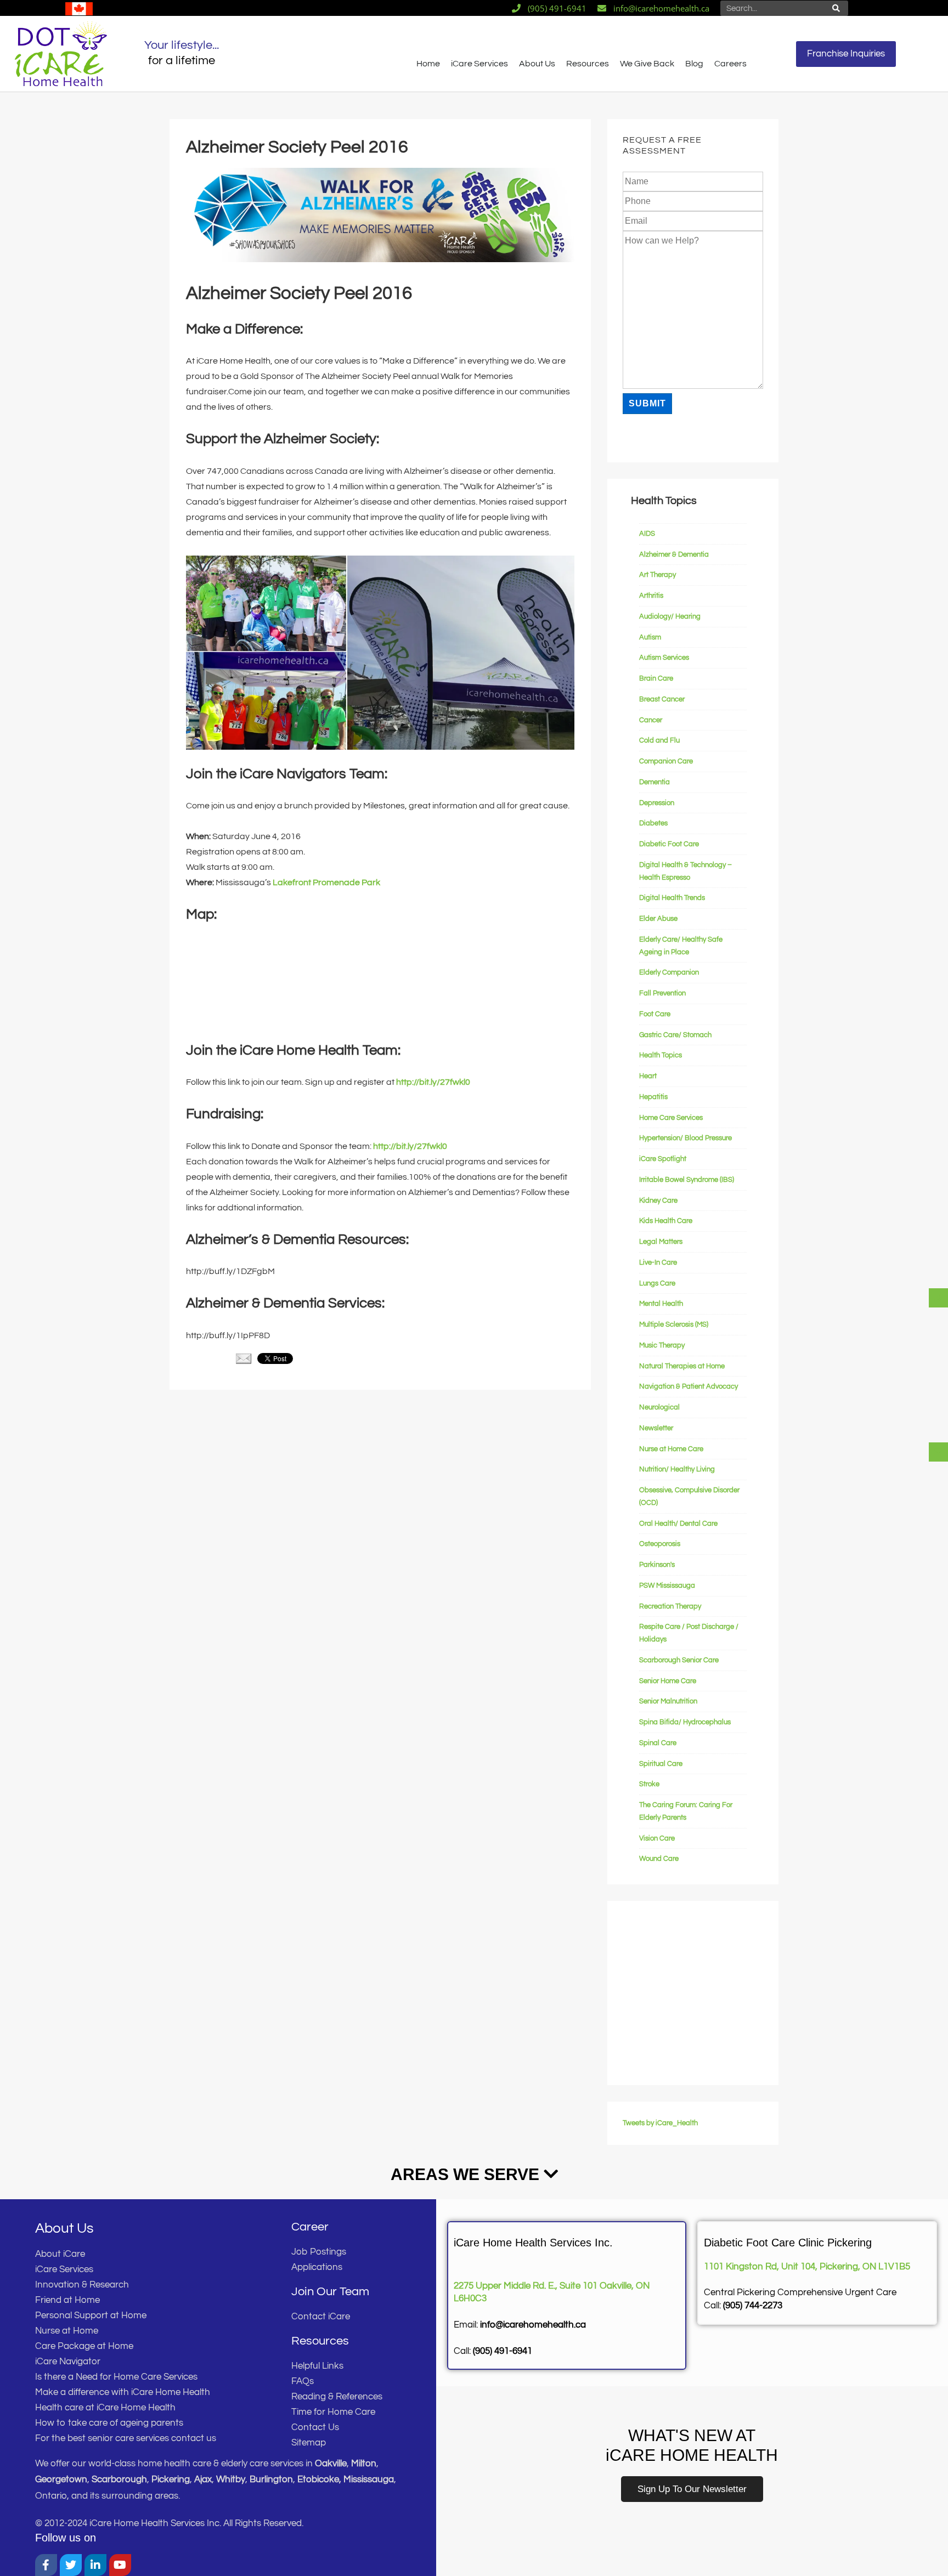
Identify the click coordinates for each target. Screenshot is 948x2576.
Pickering (171, 2479)
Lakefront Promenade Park (326, 882)
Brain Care (656, 678)
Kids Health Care (666, 1221)
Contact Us (315, 2427)
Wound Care (659, 1859)
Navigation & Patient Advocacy (689, 1386)
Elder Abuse (658, 919)
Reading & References (337, 2397)
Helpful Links (317, 2366)
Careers (730, 64)
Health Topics (661, 1055)
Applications (317, 2267)
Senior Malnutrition (668, 1701)
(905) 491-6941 (503, 2351)
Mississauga (369, 2479)
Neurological (659, 1407)
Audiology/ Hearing (670, 616)
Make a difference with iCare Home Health (123, 2392)
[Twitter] (71, 2565)
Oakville (331, 2464)
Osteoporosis (660, 1544)
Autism (650, 637)
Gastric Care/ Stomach (675, 1035)
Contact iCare (321, 2317)
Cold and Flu (659, 740)
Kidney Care (658, 1201)
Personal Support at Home (91, 2315)
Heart (648, 1076)
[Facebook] (46, 2565)
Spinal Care (658, 1743)
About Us (537, 64)
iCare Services (479, 64)
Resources (588, 64)
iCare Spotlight (663, 1159)
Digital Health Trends (672, 898)
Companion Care (666, 761)
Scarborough (119, 2479)
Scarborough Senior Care (679, 1660)
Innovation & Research (82, 2285)
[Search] (836, 8)
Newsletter (656, 1428)
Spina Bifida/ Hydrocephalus (685, 1722)
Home (428, 64)
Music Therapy (662, 1345)
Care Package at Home (84, 2346)
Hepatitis (653, 1097)
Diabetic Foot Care (669, 844)
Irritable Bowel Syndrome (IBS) (687, 1180)
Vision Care (657, 1838)
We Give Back (647, 64)
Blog (694, 64)
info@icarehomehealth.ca (533, 2325)
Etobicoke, (320, 2479)
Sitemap (309, 2443)
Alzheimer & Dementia (674, 554)
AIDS (647, 534)
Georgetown (61, 2479)
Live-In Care (658, 1262)
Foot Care (655, 1014)
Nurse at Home (67, 2331)
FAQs (303, 2381)
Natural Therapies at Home (682, 1366)
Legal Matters (661, 1242)
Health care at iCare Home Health (105, 2408)
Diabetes (653, 823)
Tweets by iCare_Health (660, 2123)
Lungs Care (657, 1283)
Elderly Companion (669, 972)
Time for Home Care (333, 2412)
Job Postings (319, 2252)
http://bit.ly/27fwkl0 (433, 1082)
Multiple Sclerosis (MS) (674, 1324)
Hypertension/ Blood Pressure (685, 1138)
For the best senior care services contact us (126, 2438)
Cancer (651, 720)
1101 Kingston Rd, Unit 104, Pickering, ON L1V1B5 (807, 2267)
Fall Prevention (662, 993)
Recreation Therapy (670, 1606)
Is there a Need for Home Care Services (116, 2377)
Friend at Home (67, 2300)
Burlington (271, 2479)
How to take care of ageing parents (109, 2423)
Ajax (203, 2479)
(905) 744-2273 (753, 2306)
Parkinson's (657, 1565)
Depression (657, 803)
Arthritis (651, 596)
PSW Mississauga (667, 1586)
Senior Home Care (668, 1681)
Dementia (654, 782)
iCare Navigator (68, 2362)
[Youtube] (120, 2565)
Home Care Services (671, 1118)
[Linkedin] (95, 2565)
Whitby (231, 2479)
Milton (364, 2464)
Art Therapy (658, 575)
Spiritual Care (661, 1764)
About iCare (60, 2254)
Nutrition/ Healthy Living (677, 1469)
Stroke (649, 1784)
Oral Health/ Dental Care (678, 1524)
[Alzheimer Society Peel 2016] (380, 259)
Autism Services (664, 658)
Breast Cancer (662, 699)
